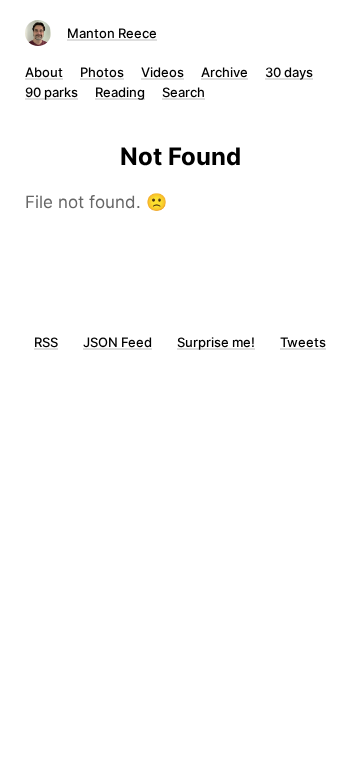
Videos (162, 72)
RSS (46, 342)
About (44, 72)
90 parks (51, 92)
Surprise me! (216, 342)
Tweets (303, 342)
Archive (224, 72)
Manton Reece (112, 33)
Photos (102, 72)
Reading (120, 92)
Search (183, 92)
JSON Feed (117, 342)
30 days (289, 72)
